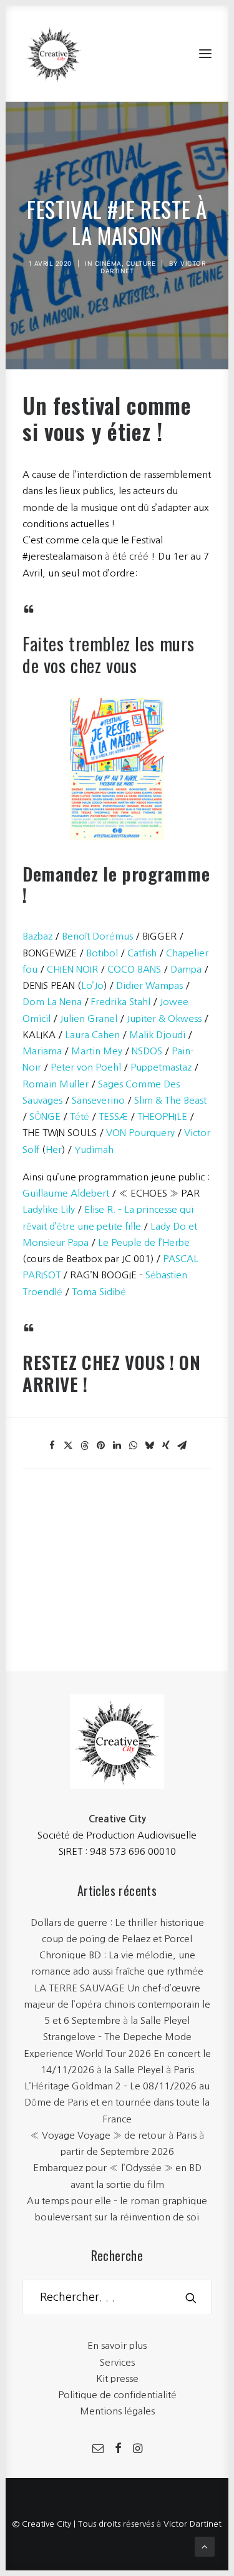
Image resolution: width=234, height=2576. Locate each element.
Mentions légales (117, 2411)
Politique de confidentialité (117, 2395)
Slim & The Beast (170, 1100)
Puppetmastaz (161, 1067)
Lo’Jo (92, 985)
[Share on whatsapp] (134, 1446)
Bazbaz (37, 936)
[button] (205, 54)
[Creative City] (54, 54)
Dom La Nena (52, 1002)
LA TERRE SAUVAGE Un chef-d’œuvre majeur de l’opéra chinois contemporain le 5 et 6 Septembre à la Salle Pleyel (117, 2005)
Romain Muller (56, 1084)
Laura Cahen (92, 1035)
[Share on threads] (85, 1446)
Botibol (102, 953)
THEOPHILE (162, 1116)
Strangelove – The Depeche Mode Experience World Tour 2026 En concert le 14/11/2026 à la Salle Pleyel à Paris (117, 2053)
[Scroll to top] (205, 2546)
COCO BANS (134, 969)
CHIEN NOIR (72, 969)
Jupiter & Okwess (164, 1018)
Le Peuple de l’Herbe (144, 1242)
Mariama (42, 1051)
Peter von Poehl (86, 1067)
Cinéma (108, 263)
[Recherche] (117, 2297)
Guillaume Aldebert (66, 1193)
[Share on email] (182, 1446)
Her (54, 1149)
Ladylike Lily (49, 1209)
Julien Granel (89, 1018)
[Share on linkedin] (117, 1446)
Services (117, 2362)
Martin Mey (97, 1051)
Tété (80, 1116)
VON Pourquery (140, 1133)
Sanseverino (98, 1100)
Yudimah (94, 1149)
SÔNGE (45, 1116)
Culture (141, 263)
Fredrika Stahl (121, 1002)
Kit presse (117, 2379)
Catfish (142, 953)
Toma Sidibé (99, 1292)
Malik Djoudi (157, 1035)
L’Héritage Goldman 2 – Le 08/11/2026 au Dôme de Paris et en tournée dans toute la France (117, 2102)
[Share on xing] (166, 1446)
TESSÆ (113, 1116)
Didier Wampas (149, 985)
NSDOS (147, 1051)
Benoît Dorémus (97, 936)
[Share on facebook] (52, 1446)
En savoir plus (117, 2345)
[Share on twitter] (69, 1446)
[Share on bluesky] (150, 1446)
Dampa (186, 969)
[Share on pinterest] (101, 1446)
